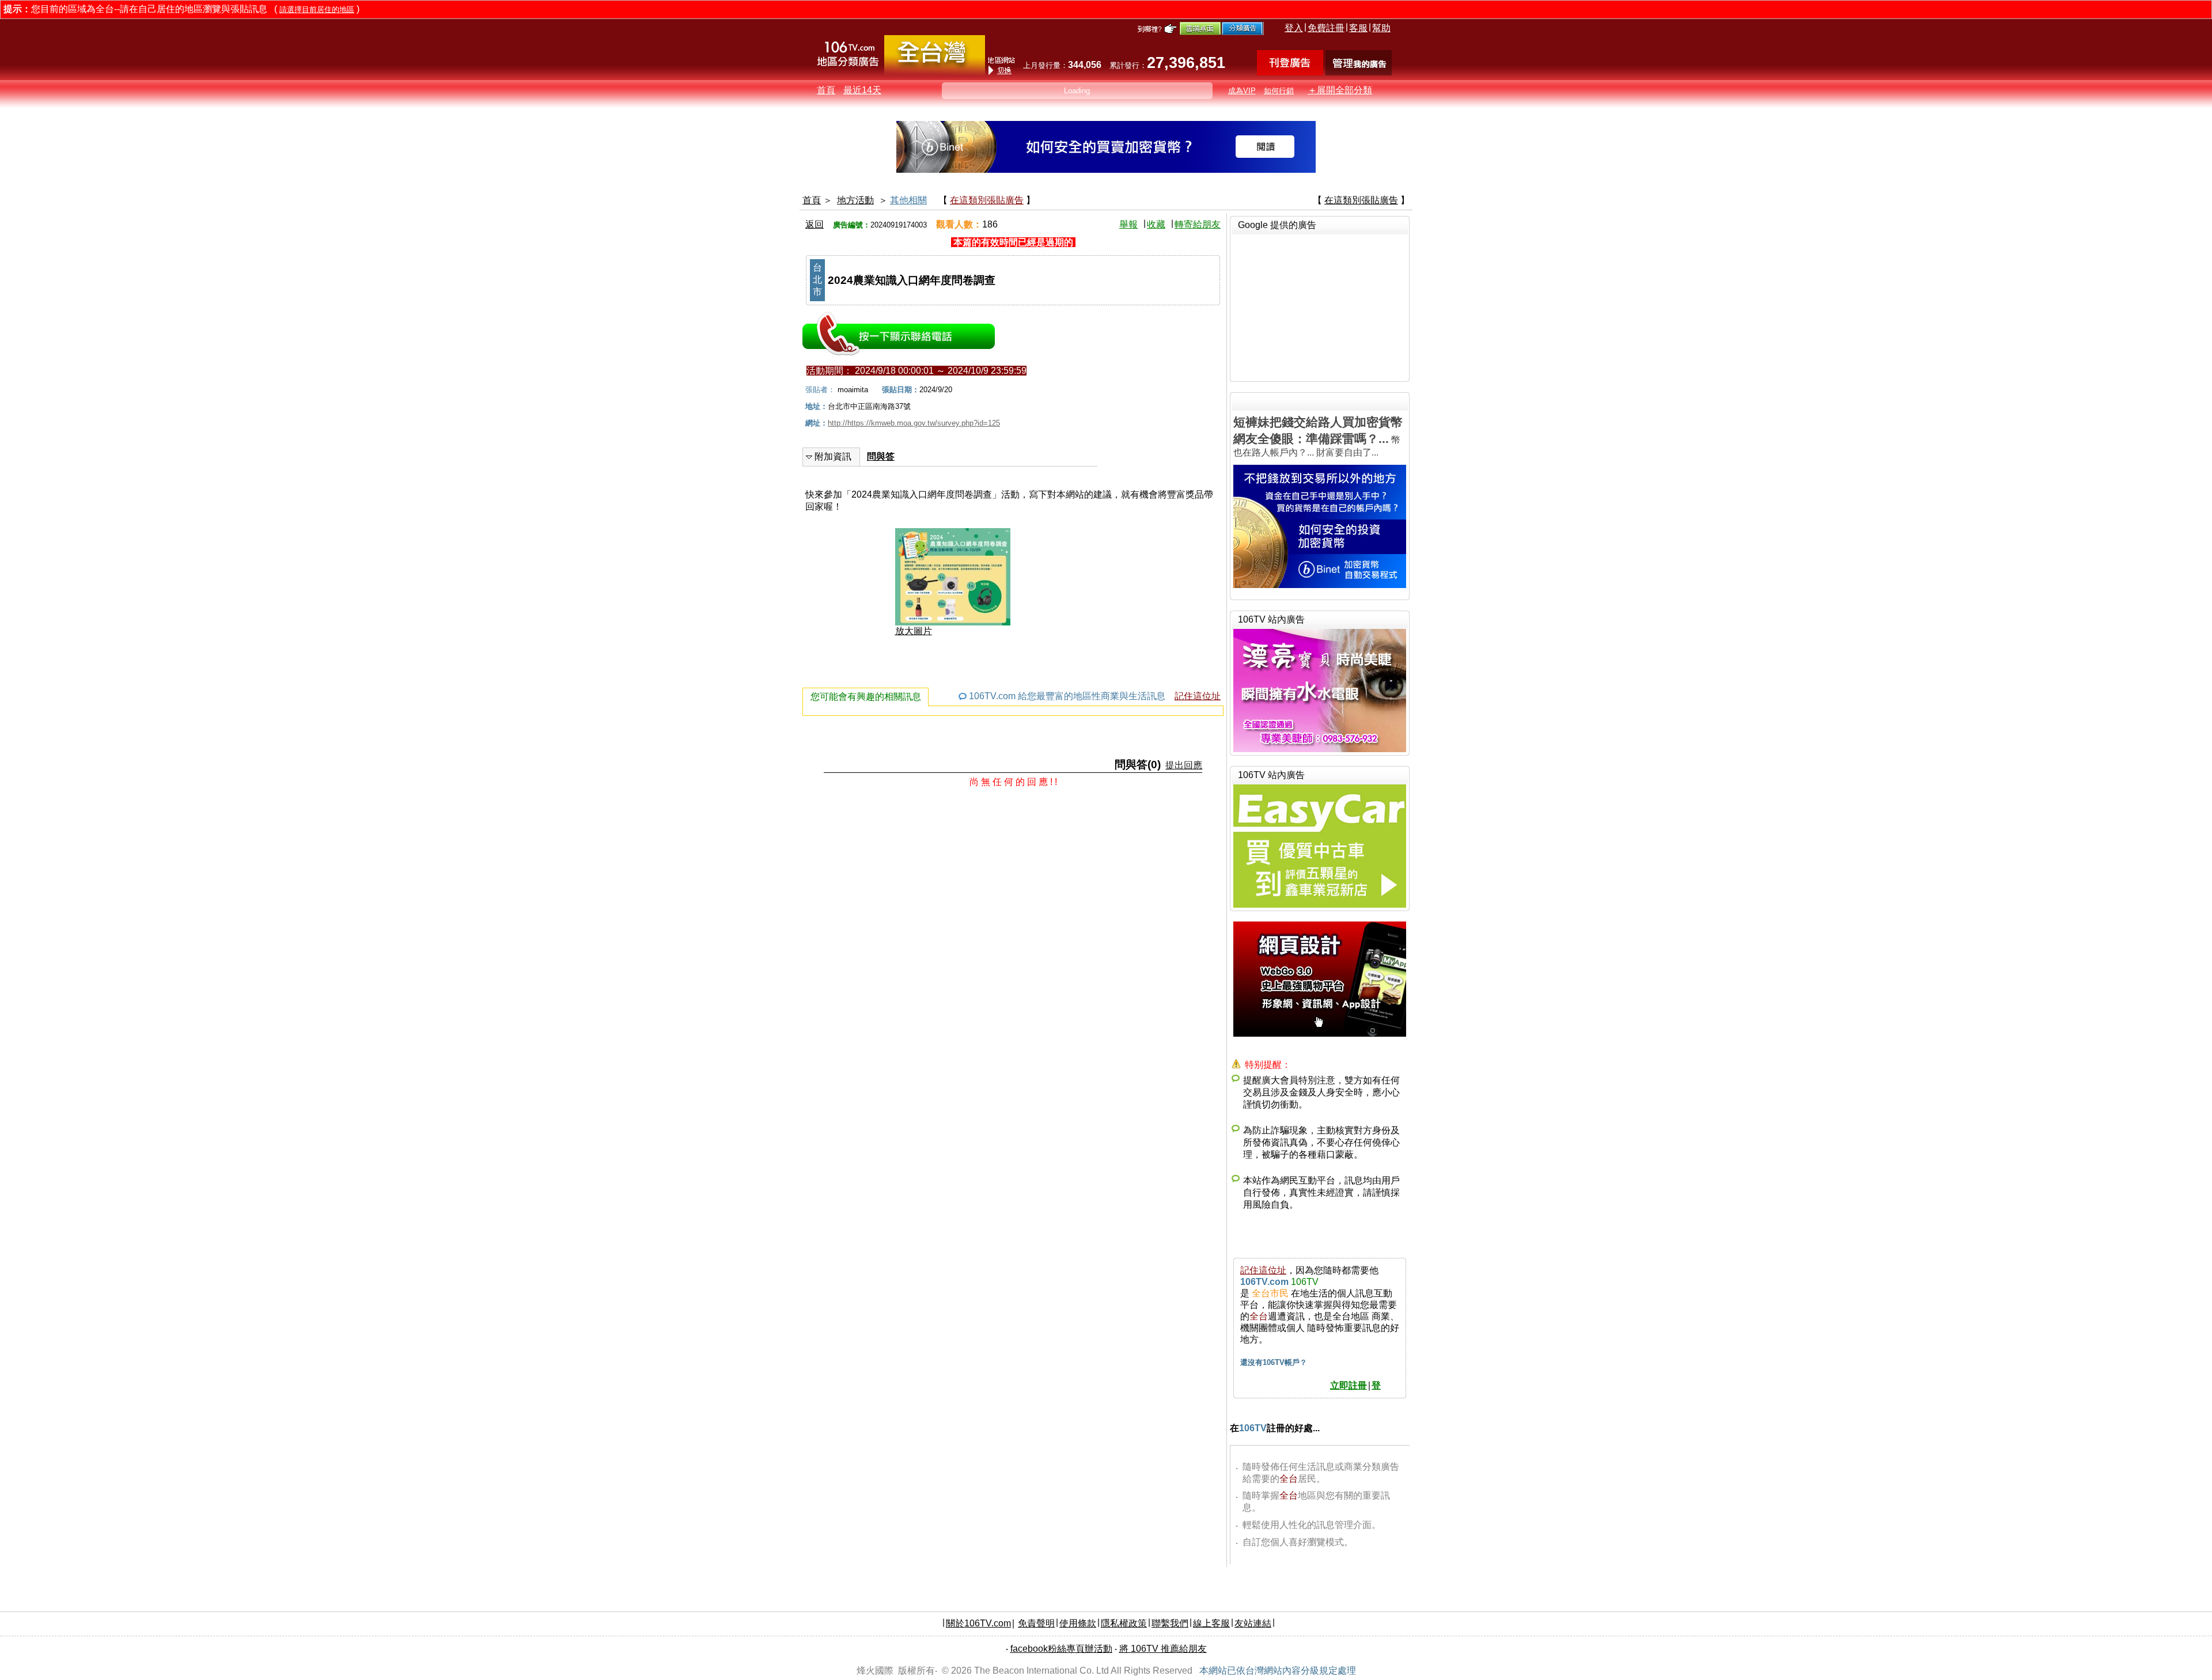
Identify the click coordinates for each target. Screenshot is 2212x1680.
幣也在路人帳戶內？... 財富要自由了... (1318, 436)
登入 (1294, 28)
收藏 (1156, 224)
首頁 (826, 90)
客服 (1358, 28)
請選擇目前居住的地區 (317, 10)
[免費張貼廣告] (1290, 72)
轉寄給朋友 (1198, 224)
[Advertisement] (1320, 306)
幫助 (1381, 28)
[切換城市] (935, 73)
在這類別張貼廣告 (987, 200)
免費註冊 (1326, 28)
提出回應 (1184, 765)
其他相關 (908, 200)
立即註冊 (1349, 1385)
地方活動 (855, 200)
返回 (815, 224)
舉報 (1128, 224)
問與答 (881, 456)
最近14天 (862, 90)
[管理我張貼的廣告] (1359, 72)
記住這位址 (1198, 696)
